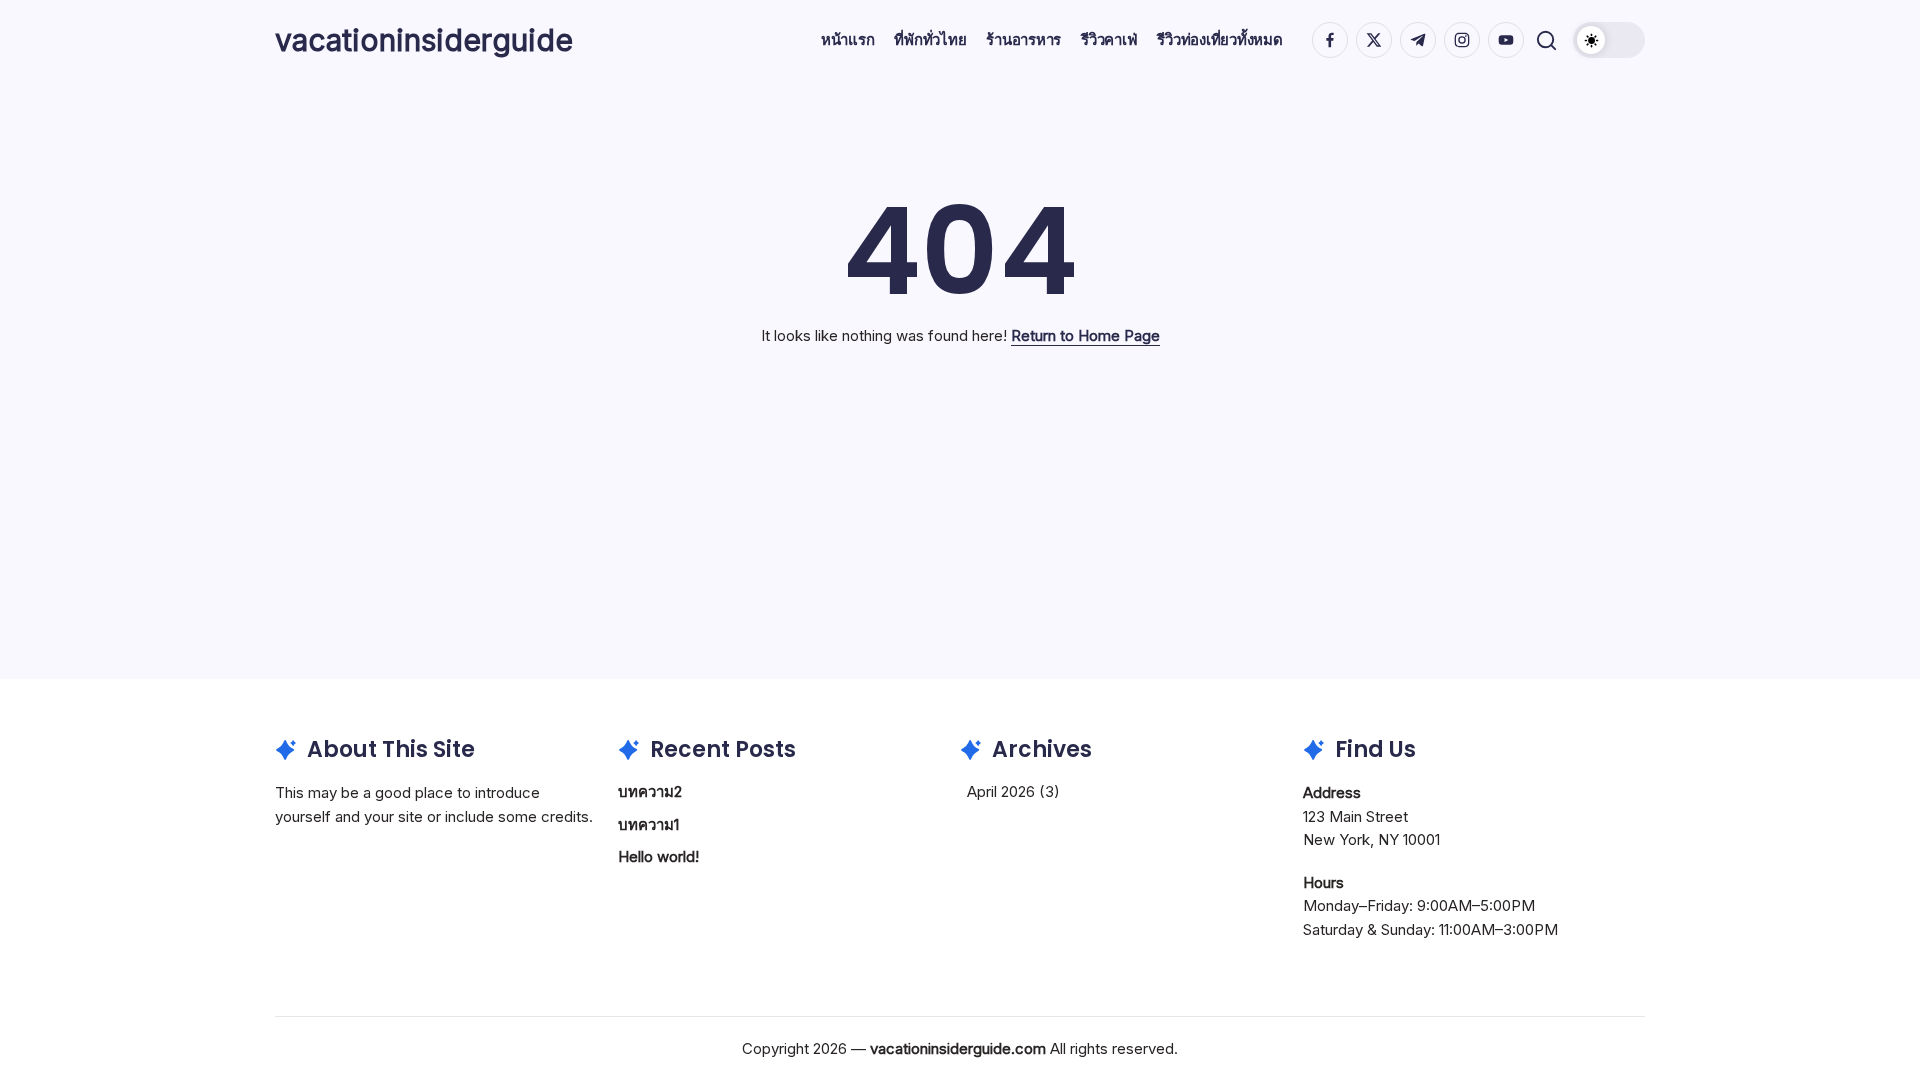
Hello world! (658, 856)
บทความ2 (650, 791)
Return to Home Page (1085, 335)
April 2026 (1001, 791)
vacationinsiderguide (424, 40)
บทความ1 (648, 824)
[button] (1546, 40)
